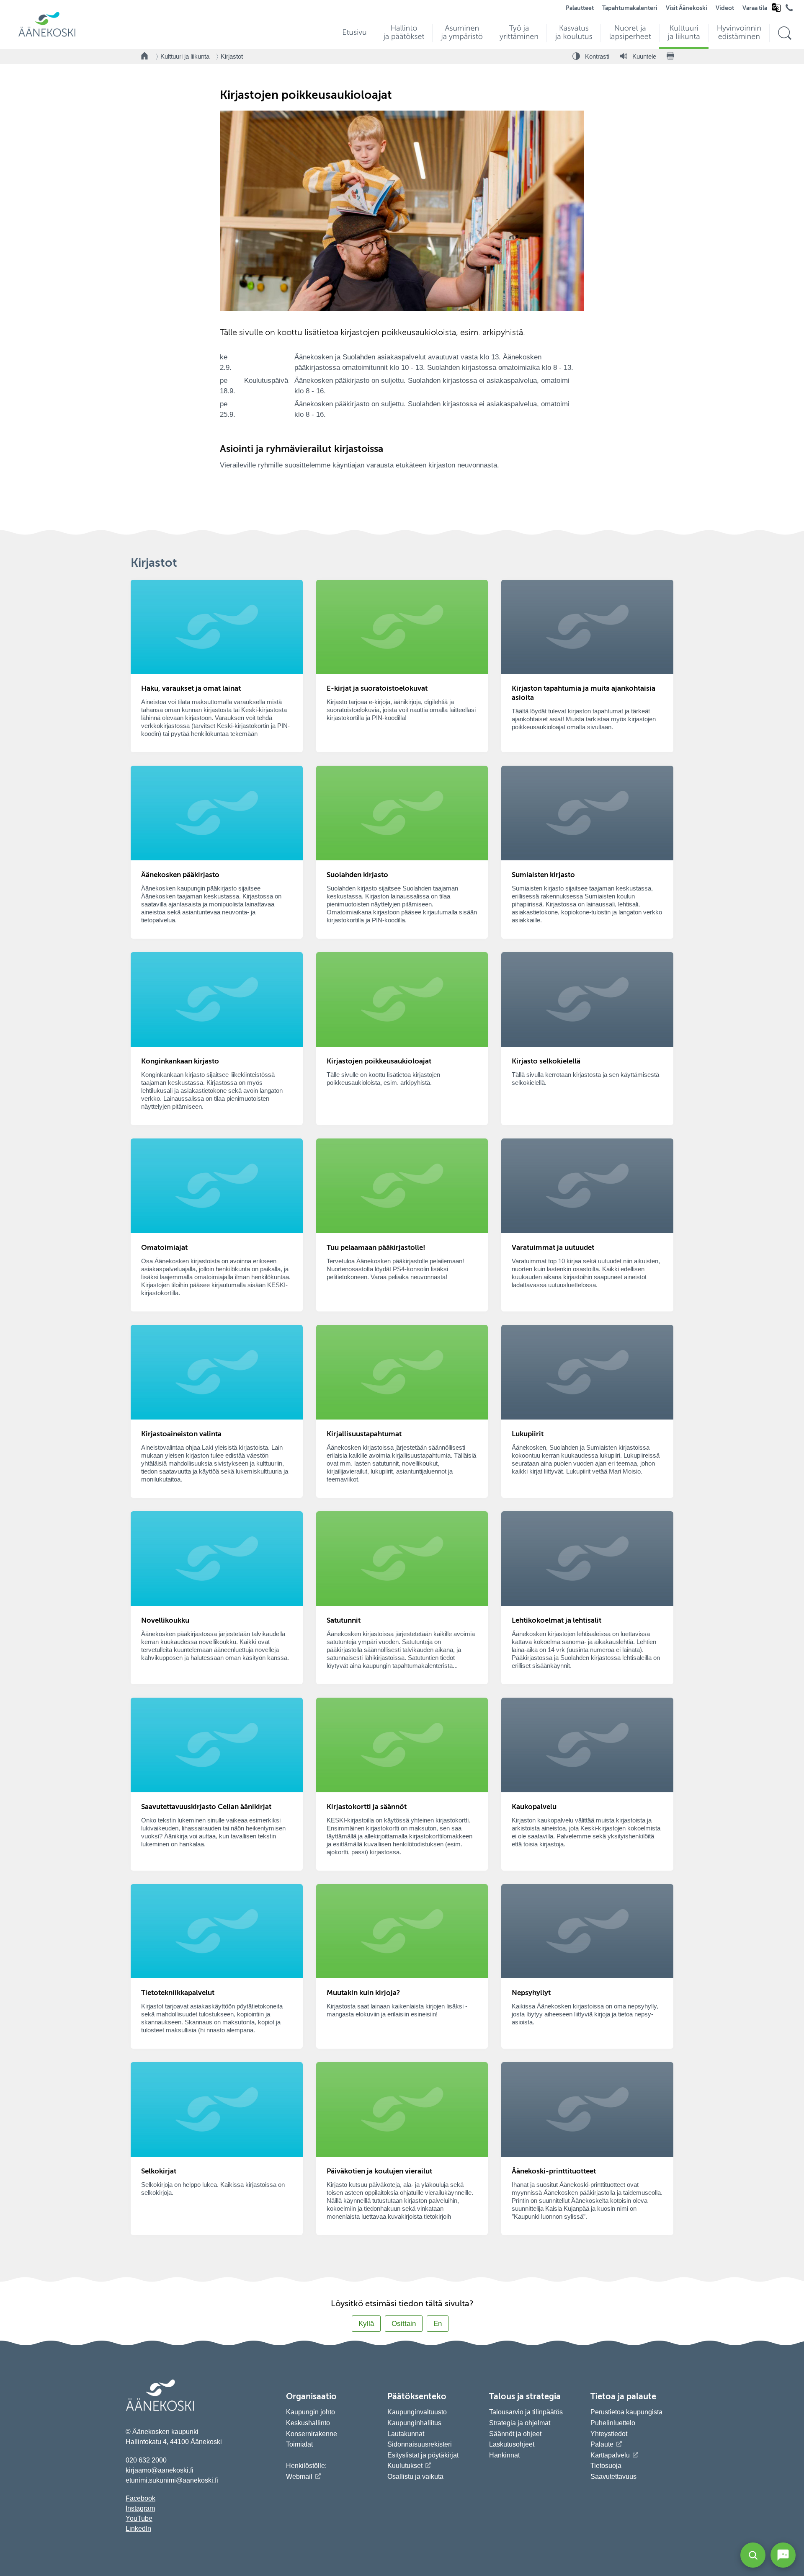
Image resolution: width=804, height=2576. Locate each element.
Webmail (299, 2477)
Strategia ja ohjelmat (520, 2423)
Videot (725, 8)
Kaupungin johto (311, 2412)
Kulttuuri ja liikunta (185, 56)
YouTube (139, 2518)
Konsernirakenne (312, 2434)
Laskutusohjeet (512, 2444)
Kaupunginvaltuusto (417, 2412)
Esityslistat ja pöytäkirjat (423, 2455)
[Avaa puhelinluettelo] (789, 10)
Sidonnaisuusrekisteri (420, 2444)
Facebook (140, 2498)
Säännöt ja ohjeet (515, 2434)
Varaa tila (755, 8)
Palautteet (580, 8)
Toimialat (299, 2444)
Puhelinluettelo (613, 2423)
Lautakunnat (406, 2434)
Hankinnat (505, 2455)
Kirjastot (232, 56)
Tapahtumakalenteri (630, 8)
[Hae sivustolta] (785, 33)
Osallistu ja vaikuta (415, 2477)
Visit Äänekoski (687, 8)
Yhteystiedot (609, 2434)
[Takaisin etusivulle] (145, 57)
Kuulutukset (405, 2466)
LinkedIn (138, 2528)
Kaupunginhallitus (414, 2423)
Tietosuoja (606, 2466)
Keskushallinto (308, 2423)
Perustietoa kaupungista (626, 2412)
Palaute (602, 2444)
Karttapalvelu (610, 2455)
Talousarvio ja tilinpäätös (526, 2412)
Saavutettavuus (613, 2477)
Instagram (140, 2508)
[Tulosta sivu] (670, 57)
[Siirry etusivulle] (47, 36)
